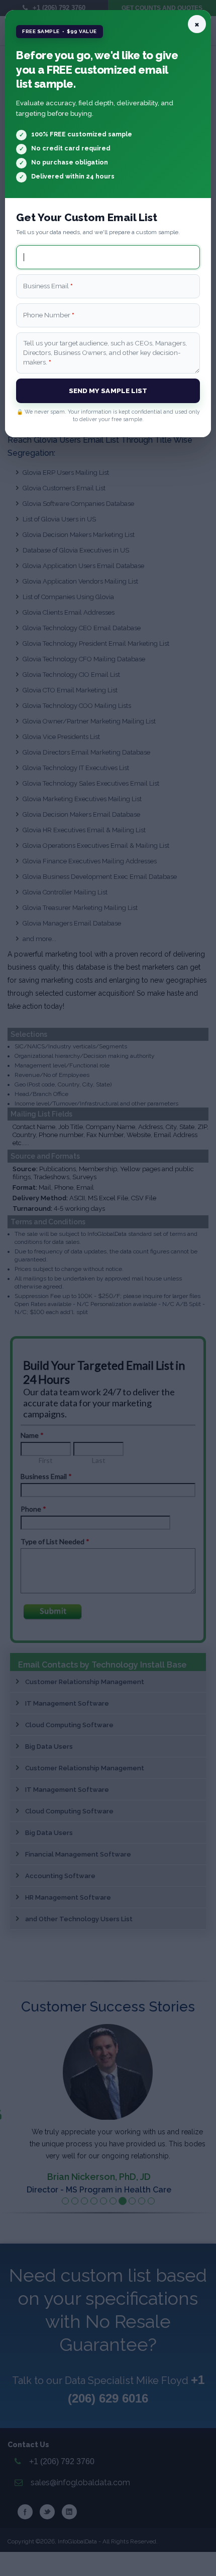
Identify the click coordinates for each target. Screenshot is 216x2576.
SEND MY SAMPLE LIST (108, 391)
